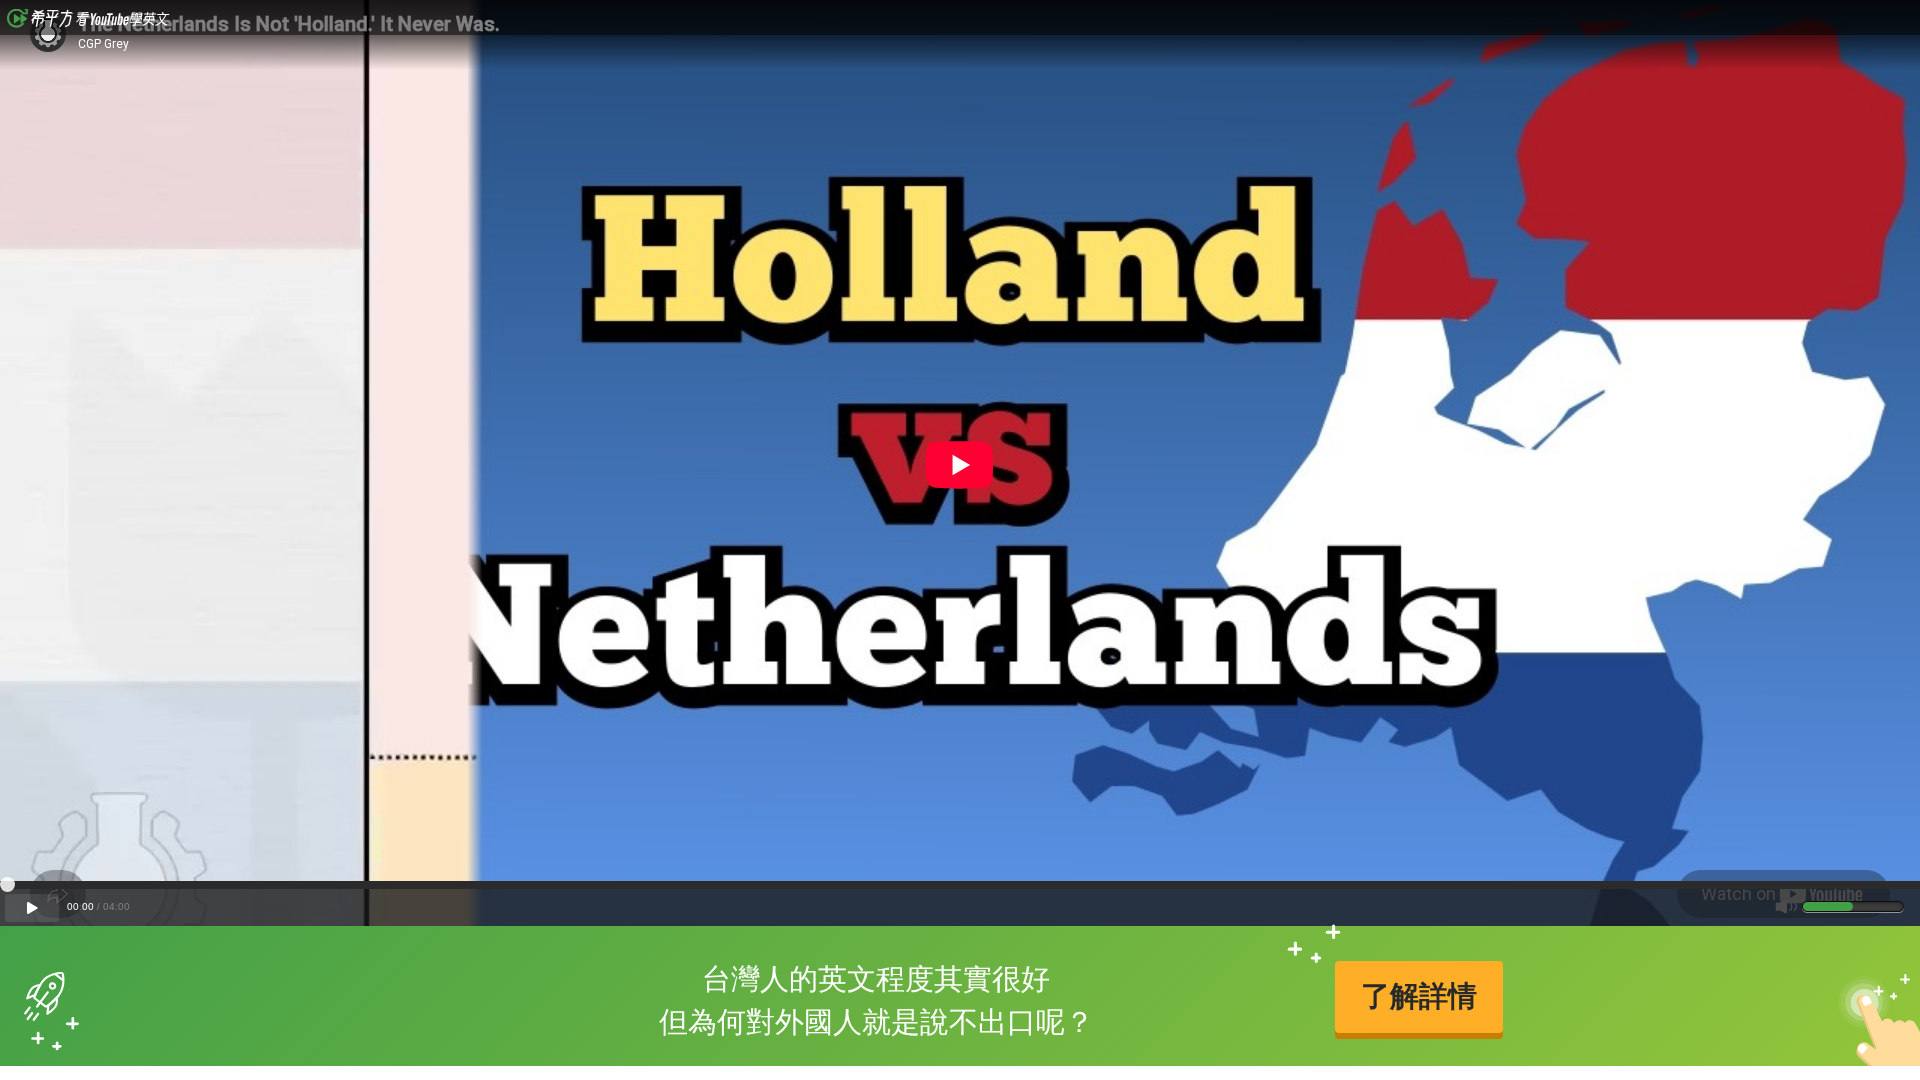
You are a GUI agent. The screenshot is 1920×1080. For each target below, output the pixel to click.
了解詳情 (1419, 996)
